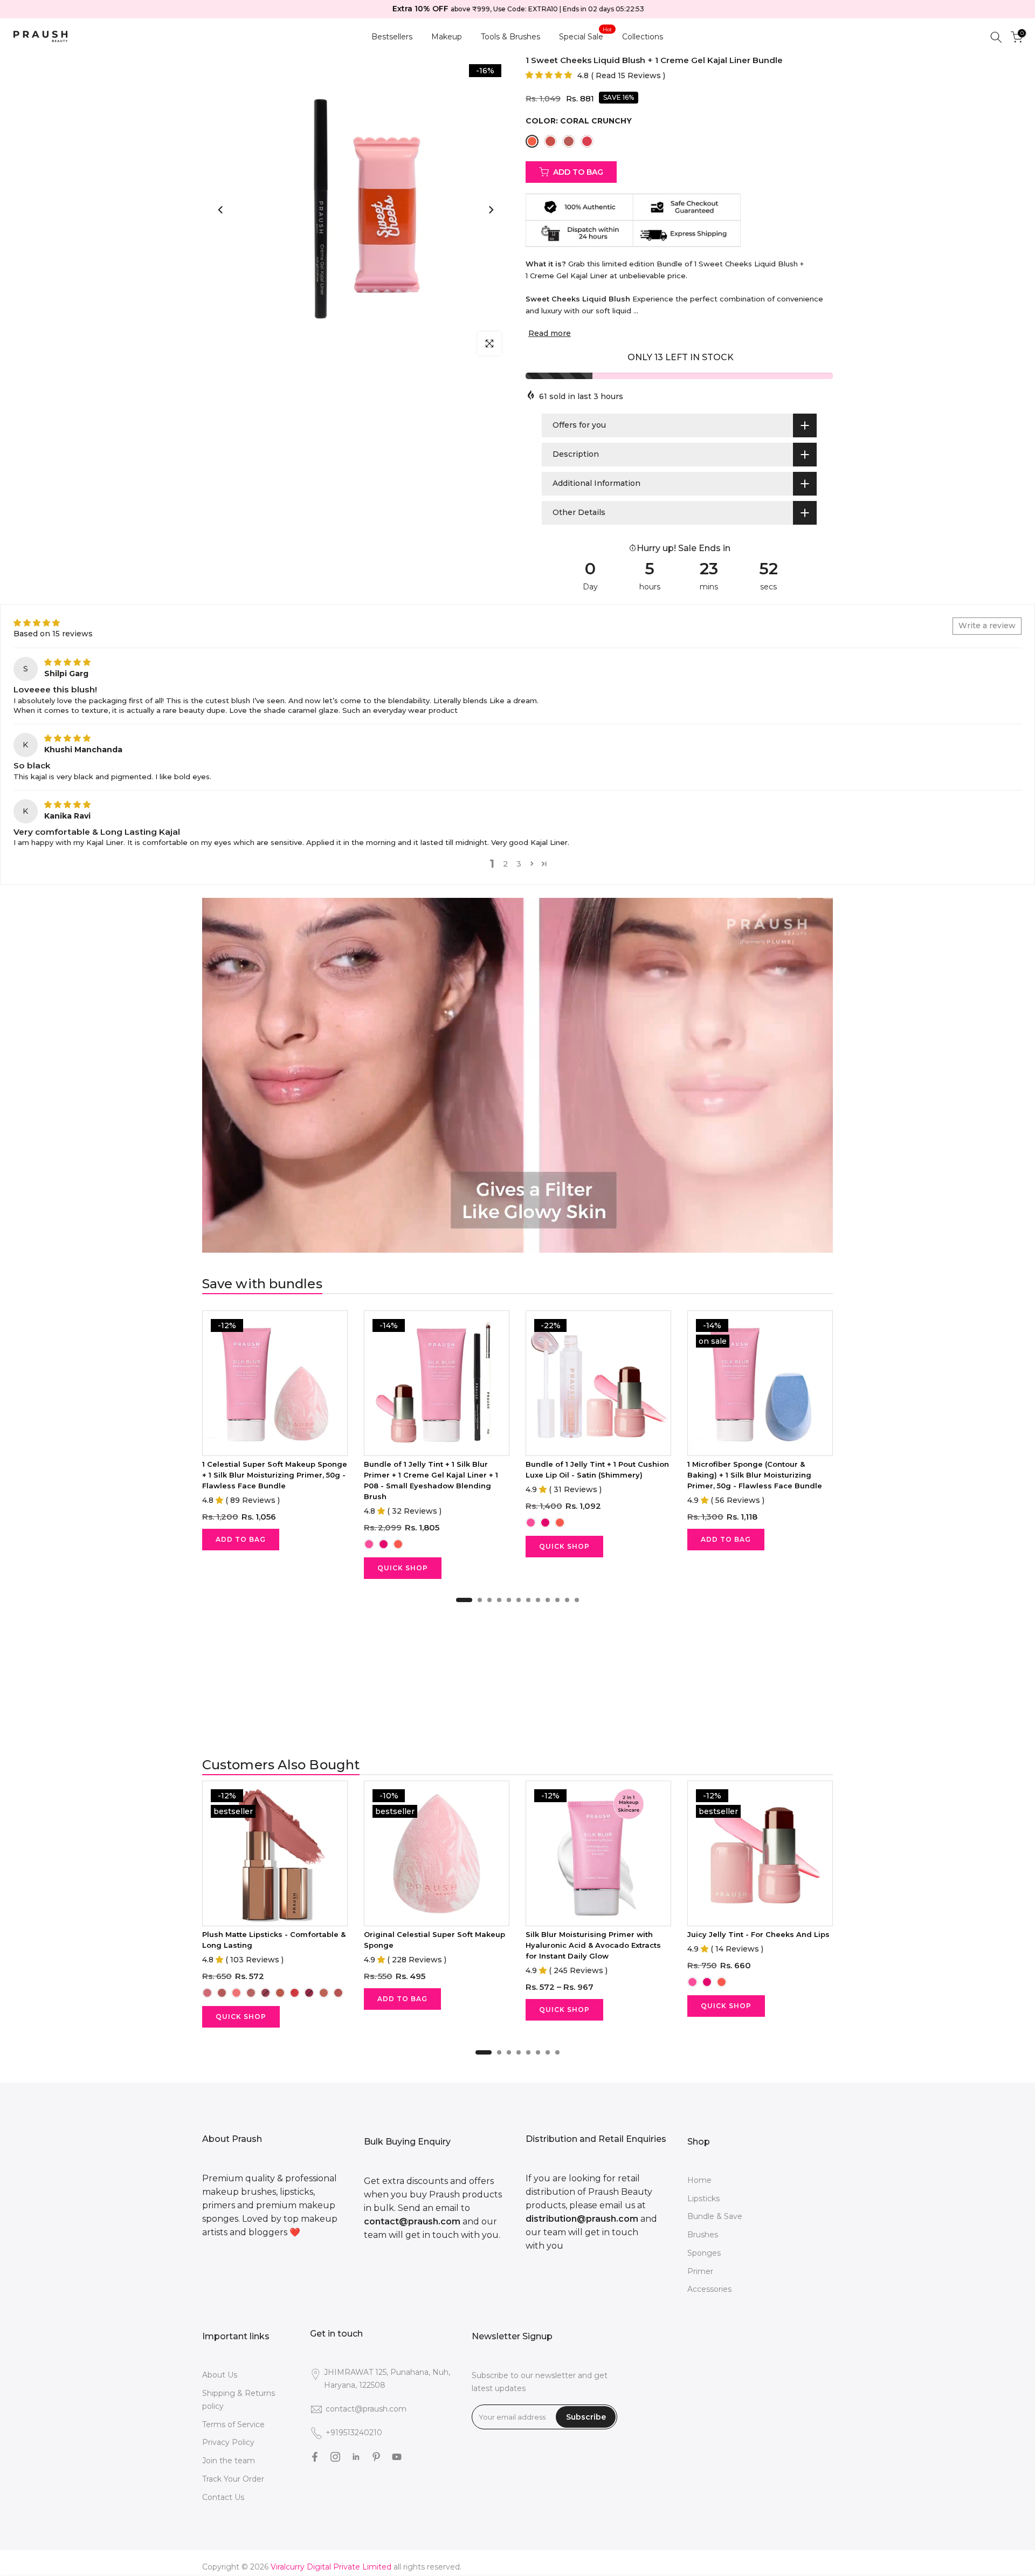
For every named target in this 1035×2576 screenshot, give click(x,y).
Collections (643, 37)
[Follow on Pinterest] (376, 2457)
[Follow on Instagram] (335, 2457)
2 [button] (505, 864)
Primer (700, 2271)
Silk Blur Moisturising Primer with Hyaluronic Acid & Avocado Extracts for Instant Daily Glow (593, 1945)
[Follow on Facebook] (315, 2457)
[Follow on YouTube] (397, 2457)
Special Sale (585, 36)
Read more (550, 333)
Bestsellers (392, 37)
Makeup (447, 37)
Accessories (709, 2289)
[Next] (491, 210)
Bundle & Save (715, 2216)
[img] (67, 662)
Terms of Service (233, 2424)
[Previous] (221, 210)
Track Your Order (233, 2479)
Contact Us (223, 2497)
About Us (220, 2375)
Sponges (704, 2253)
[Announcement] (519, 9)
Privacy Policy (228, 2442)
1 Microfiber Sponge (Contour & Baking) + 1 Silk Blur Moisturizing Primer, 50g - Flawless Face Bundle (755, 1475)
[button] (549, 75)
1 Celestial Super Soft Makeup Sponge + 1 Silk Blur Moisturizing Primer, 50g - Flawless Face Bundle (275, 1475)
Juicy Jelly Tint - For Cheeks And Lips (758, 1934)
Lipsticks (703, 2199)
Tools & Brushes (510, 37)
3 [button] (519, 864)
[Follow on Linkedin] (356, 2457)
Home (699, 2180)
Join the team (229, 2461)
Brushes (703, 2235)
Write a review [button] (987, 626)
